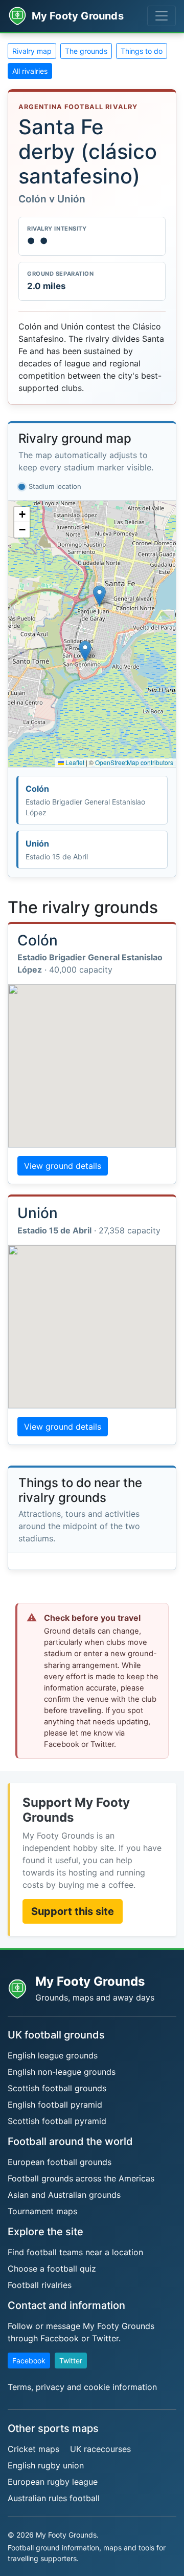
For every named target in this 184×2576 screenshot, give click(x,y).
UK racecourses (100, 2449)
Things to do (142, 51)
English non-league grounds (62, 2072)
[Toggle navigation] (162, 16)
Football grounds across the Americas (81, 2178)
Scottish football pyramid (57, 2121)
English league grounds (53, 2055)
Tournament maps (42, 2211)
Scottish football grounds (57, 2088)
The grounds (86, 51)
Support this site (73, 1911)
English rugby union (46, 2465)
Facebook (29, 2361)
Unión (57, 850)
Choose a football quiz (52, 2269)
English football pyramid (55, 2105)
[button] (85, 651)
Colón (85, 800)
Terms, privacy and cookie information (82, 2387)
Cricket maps (33, 2449)
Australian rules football (54, 2498)
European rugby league (53, 2482)
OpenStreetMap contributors (134, 762)
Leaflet (74, 762)
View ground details (63, 1166)
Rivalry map (32, 51)
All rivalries (30, 71)
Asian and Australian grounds (64, 2195)
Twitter (71, 2361)
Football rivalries (40, 2285)
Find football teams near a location (75, 2252)
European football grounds (60, 2162)
